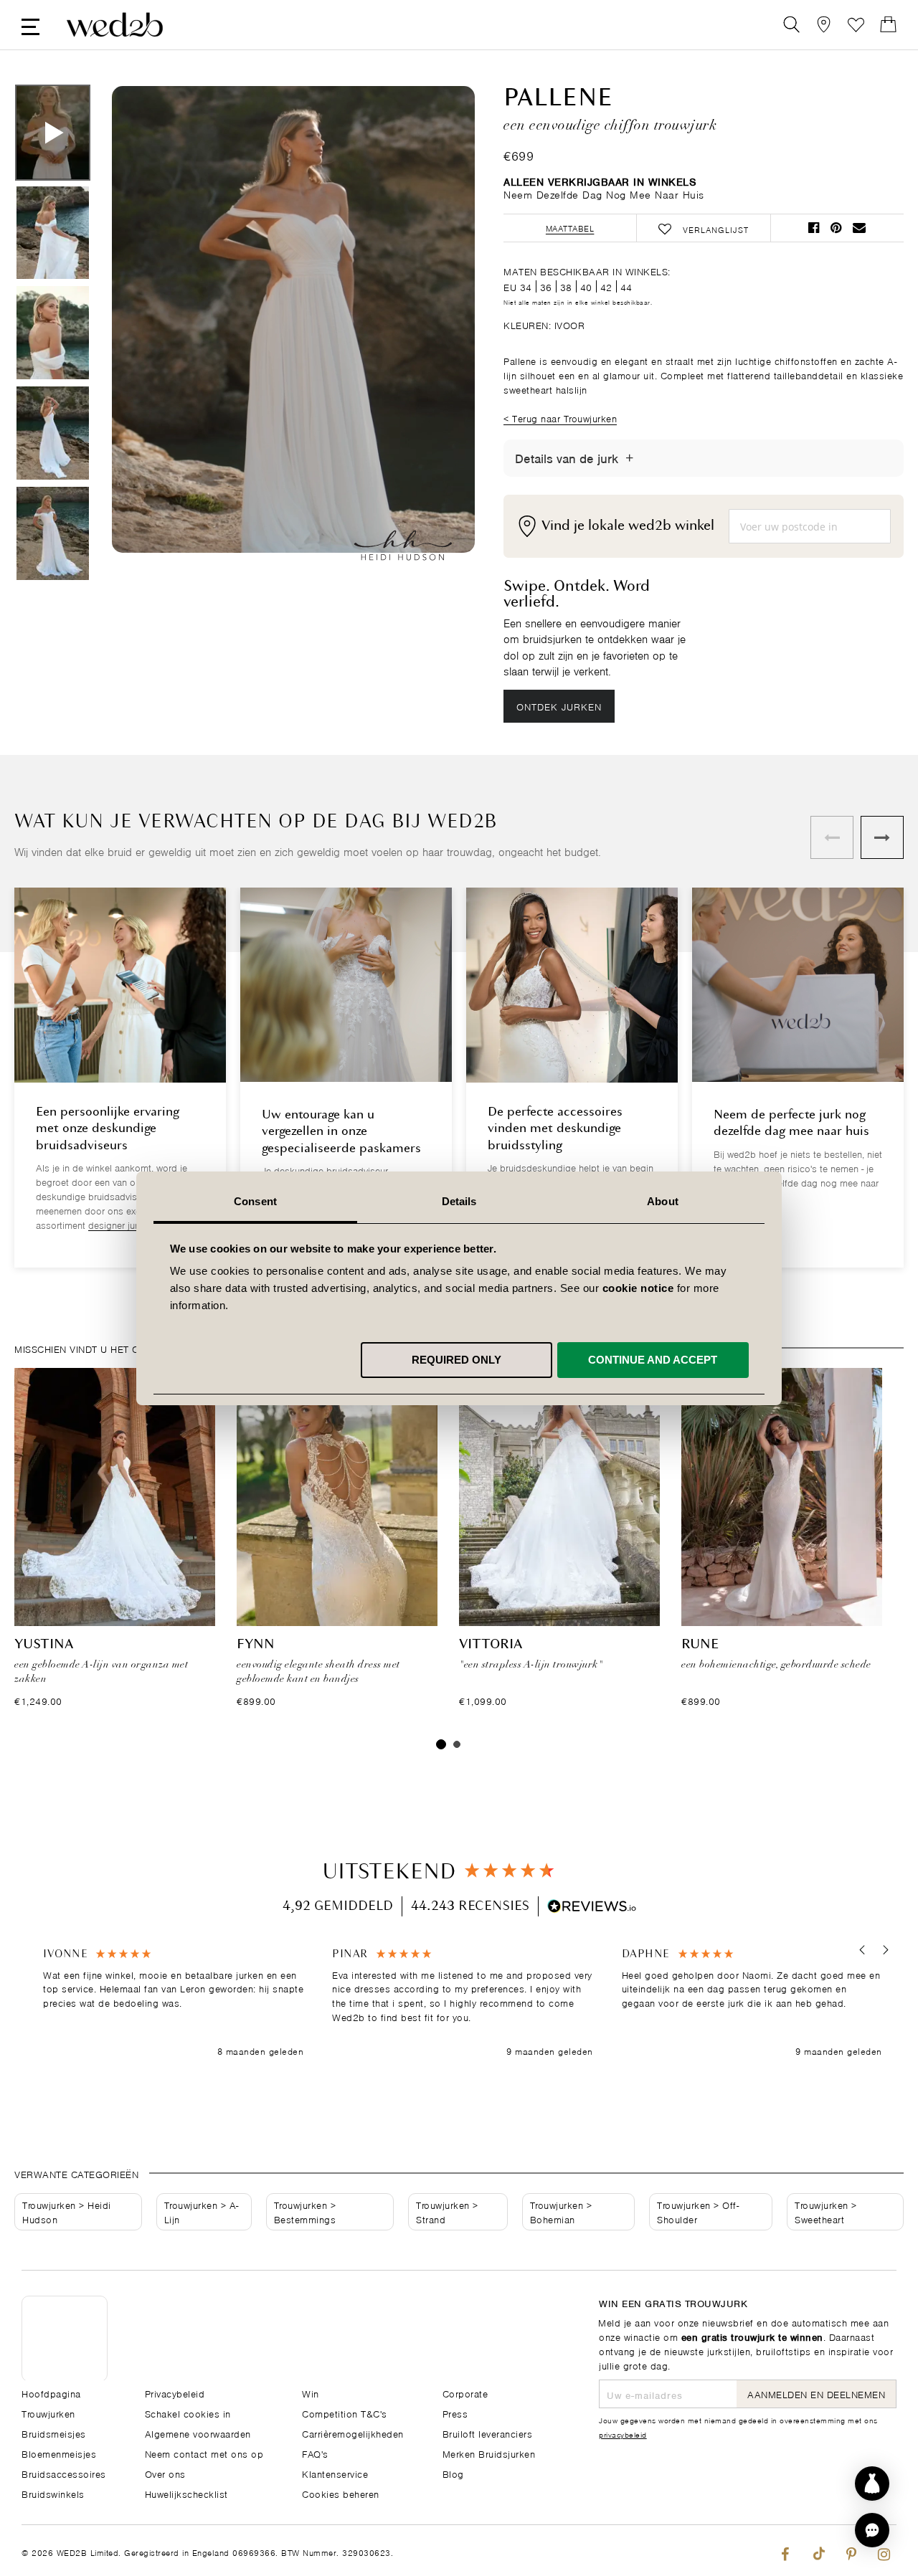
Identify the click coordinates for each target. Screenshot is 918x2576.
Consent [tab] (255, 1201)
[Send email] (859, 228)
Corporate (465, 2393)
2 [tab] (457, 1744)
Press (455, 2413)
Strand (431, 2219)
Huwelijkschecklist (186, 2493)
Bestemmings (305, 2219)
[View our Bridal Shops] (824, 25)
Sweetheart (819, 2219)
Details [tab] (459, 1201)
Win (311, 2393)
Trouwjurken (49, 2204)
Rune (700, 1645)
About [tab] (663, 1201)
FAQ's (315, 2453)
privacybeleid (623, 2434)
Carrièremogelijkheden (353, 2433)
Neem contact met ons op (204, 2453)
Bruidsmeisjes (54, 2433)
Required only (456, 1359)
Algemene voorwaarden (198, 2433)
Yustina (44, 1645)
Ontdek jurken (559, 706)
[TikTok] (818, 2551)
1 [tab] (441, 1744)
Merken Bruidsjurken (489, 2453)
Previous (151, 336)
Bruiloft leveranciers (488, 2433)
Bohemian (553, 2219)
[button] (862, 1950)
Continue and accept (653, 1359)
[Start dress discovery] (872, 2484)
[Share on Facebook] (814, 228)
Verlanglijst (856, 25)
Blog (453, 2473)
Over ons (165, 2473)
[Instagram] (884, 2551)
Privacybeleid (175, 2393)
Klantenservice (335, 2473)
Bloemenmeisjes (59, 2453)
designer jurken (120, 1224)
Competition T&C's (345, 2413)
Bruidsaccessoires (64, 2473)
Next (435, 336)
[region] (463, 2003)
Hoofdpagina (51, 2393)
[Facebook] (785, 2551)
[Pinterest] (851, 2551)
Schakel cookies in (188, 2413)
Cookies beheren (341, 2493)
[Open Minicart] (888, 25)
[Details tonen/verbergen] (629, 458)
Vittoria (491, 1645)
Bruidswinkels (53, 2493)
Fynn (256, 1645)
